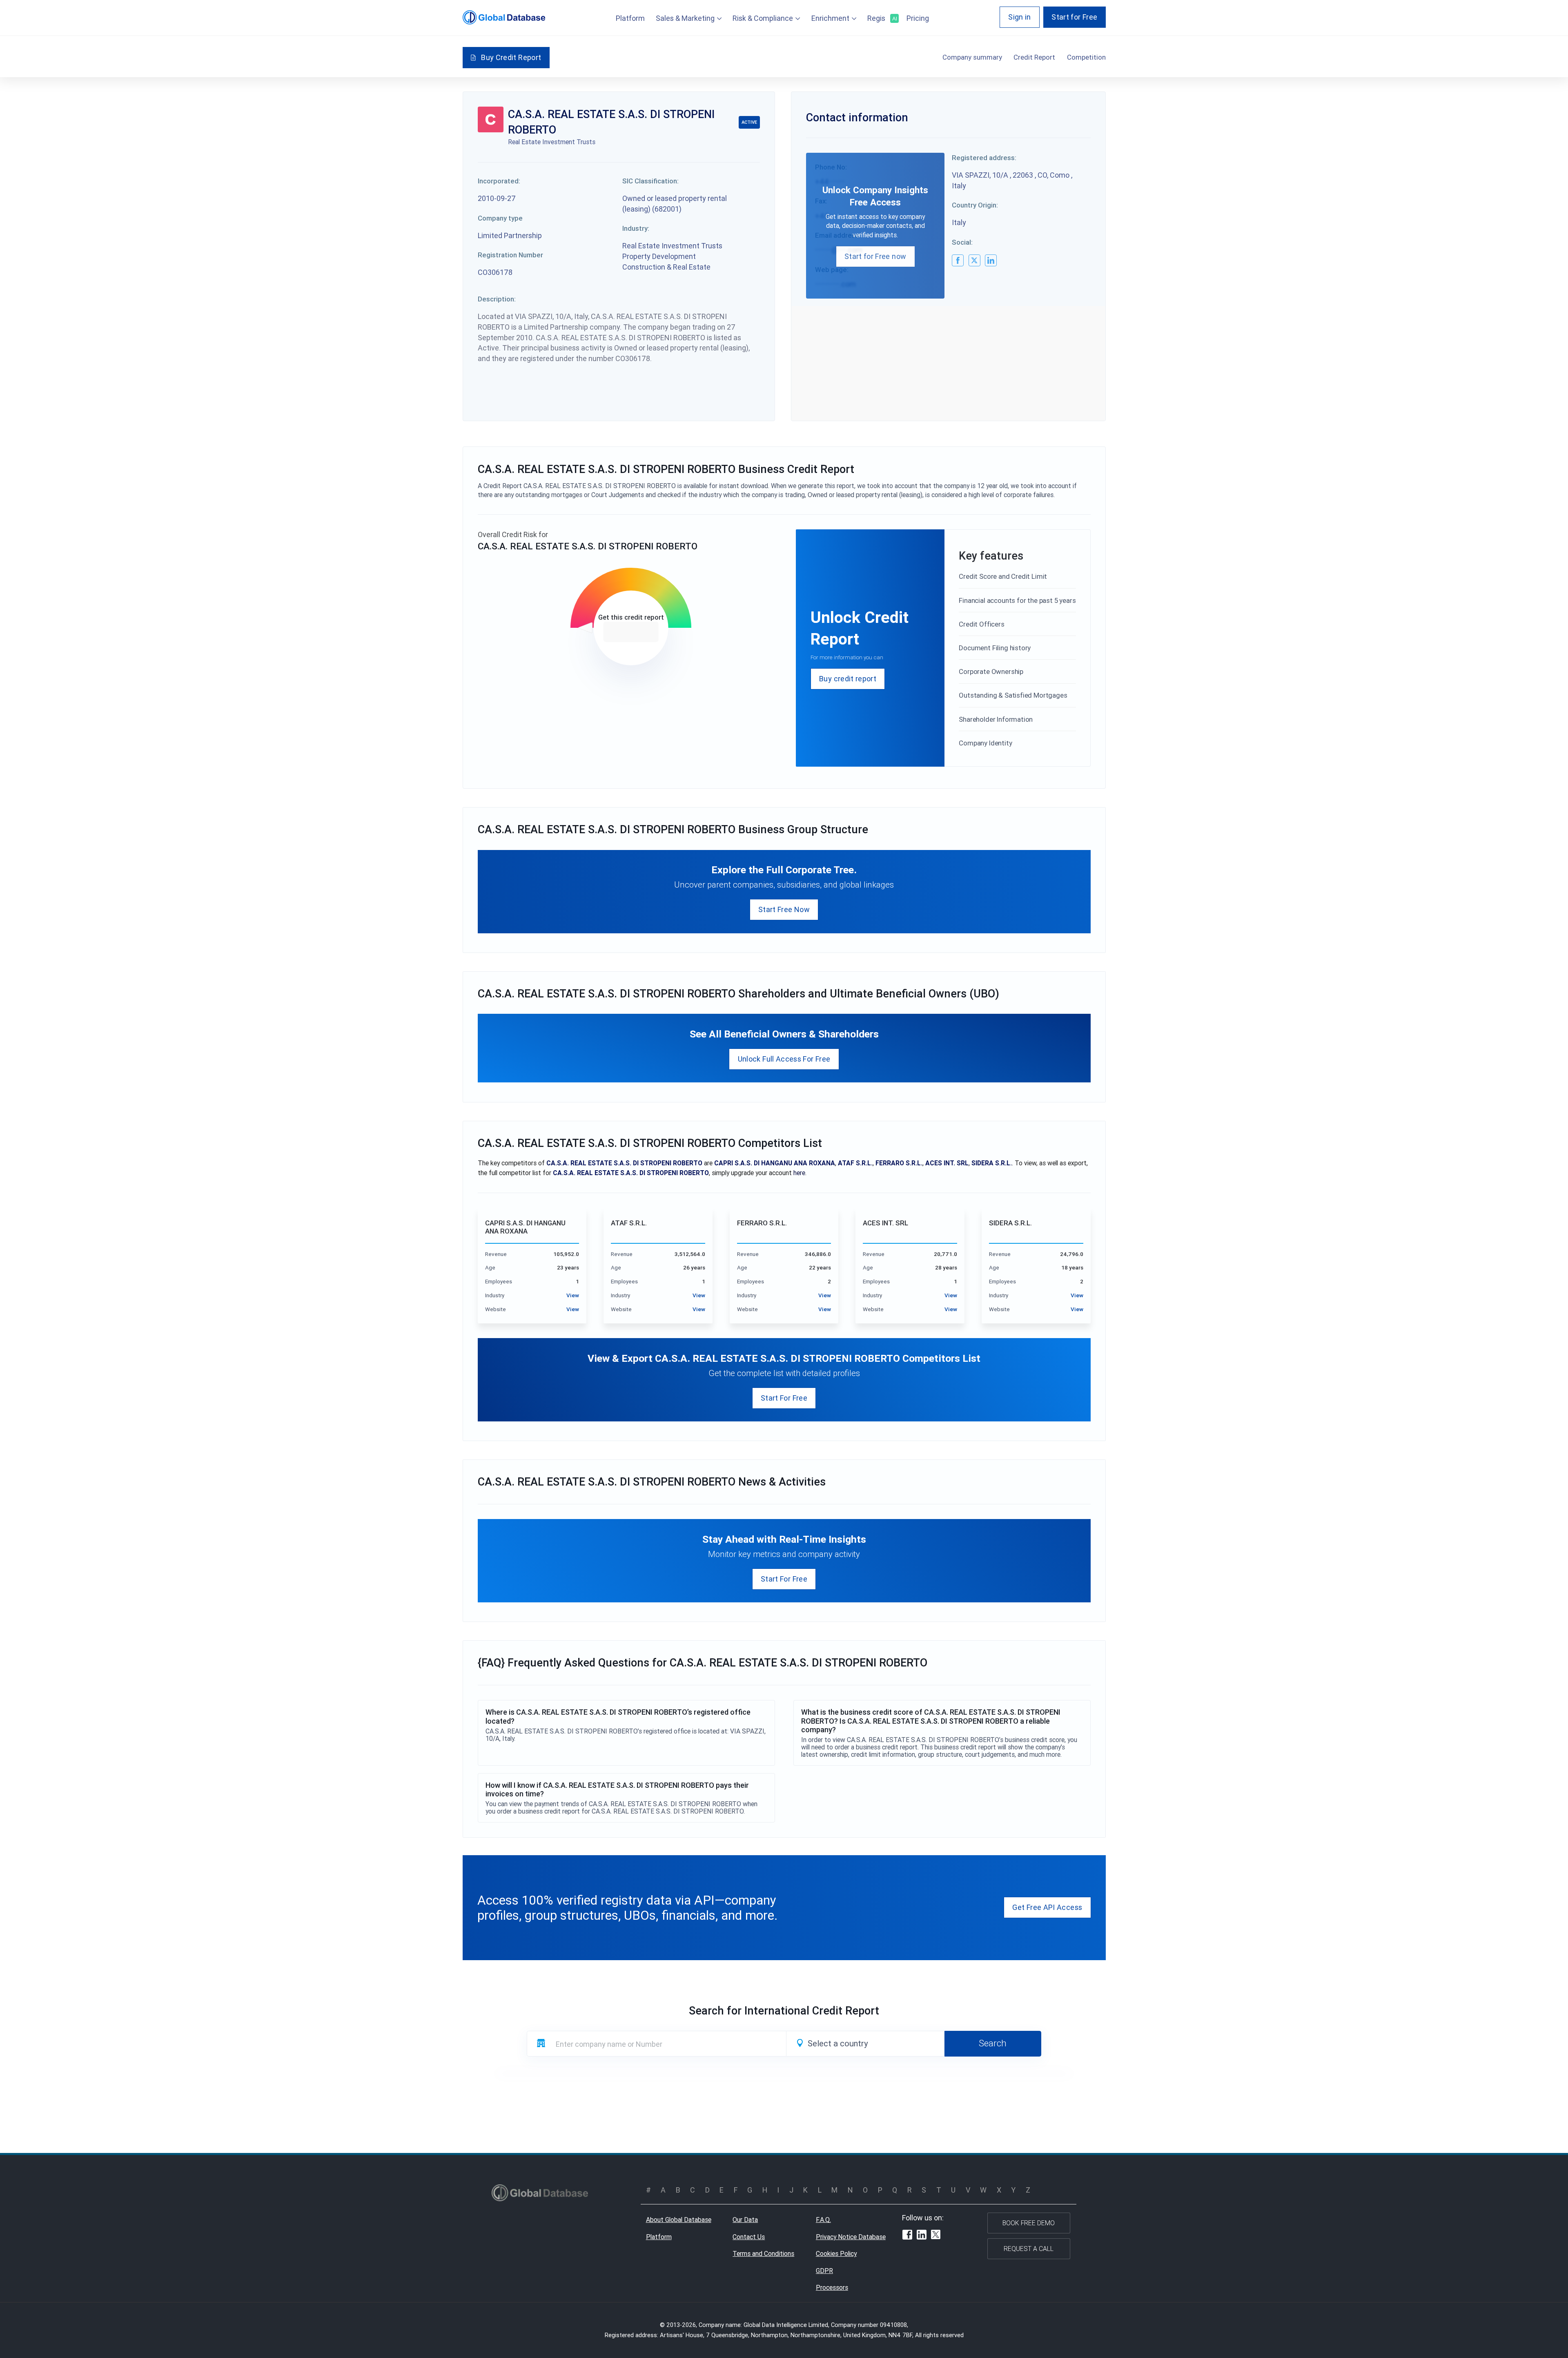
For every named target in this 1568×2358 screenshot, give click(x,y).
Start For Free (784, 1398)
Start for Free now (875, 256)
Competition (1086, 57)
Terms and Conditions (763, 2253)
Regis (881, 18)
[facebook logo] (958, 260)
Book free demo (1029, 2223)
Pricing (918, 18)
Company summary (972, 57)
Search (993, 2043)
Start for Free (1074, 17)
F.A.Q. (823, 2220)
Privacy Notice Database (851, 2237)
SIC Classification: (650, 181)
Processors (832, 2287)
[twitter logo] (974, 260)
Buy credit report (848, 679)
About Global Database (679, 2220)
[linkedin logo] (991, 260)
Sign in (1020, 17)
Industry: (636, 228)
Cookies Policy (836, 2253)
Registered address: (984, 158)
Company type (500, 218)
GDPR (824, 2271)
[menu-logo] (504, 17)
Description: (497, 299)
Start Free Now (784, 909)
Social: (962, 242)
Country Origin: (975, 205)
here (799, 1173)
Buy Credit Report (511, 57)
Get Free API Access (1047, 1907)
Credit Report (1034, 57)
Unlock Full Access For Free (784, 1059)
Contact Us (749, 2237)
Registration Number (510, 255)
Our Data (745, 2220)
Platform (630, 18)
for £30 (631, 632)
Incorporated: (499, 181)
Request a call (1029, 2249)
